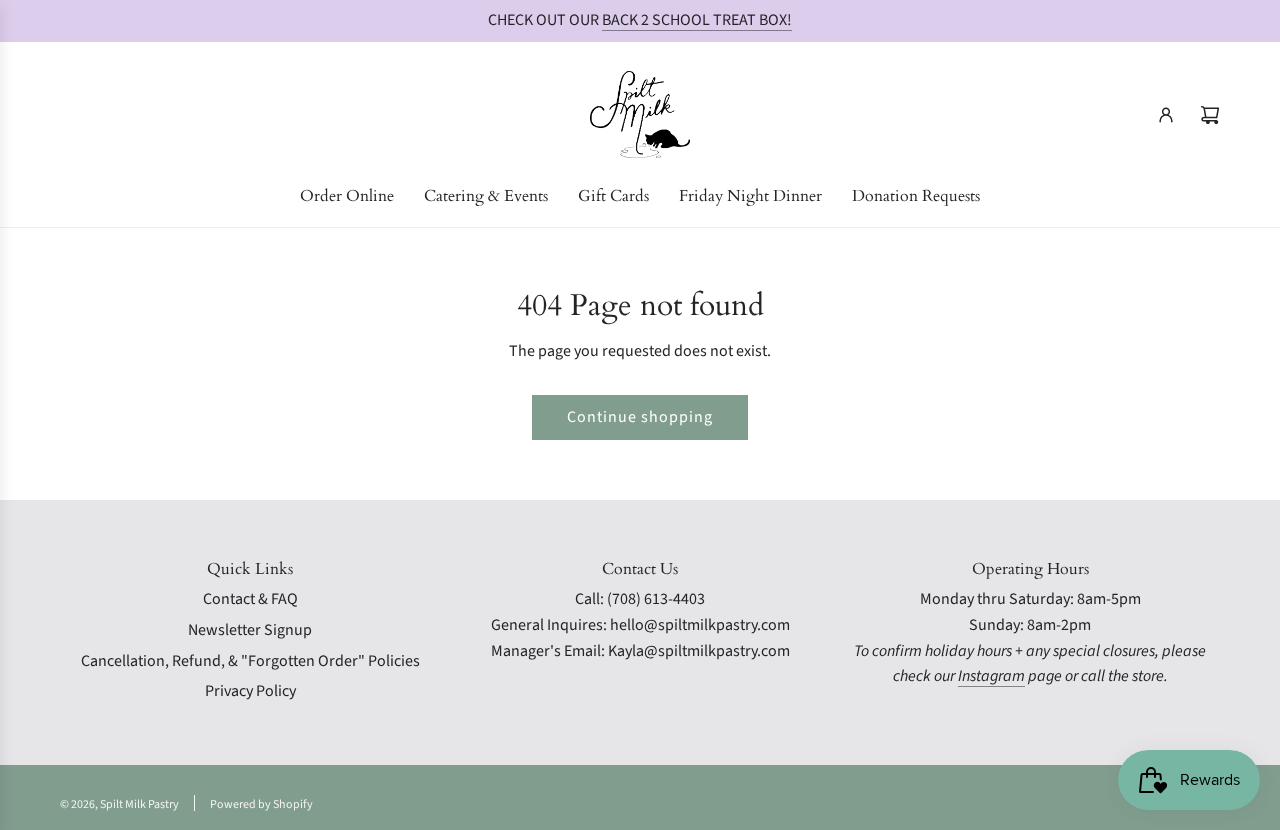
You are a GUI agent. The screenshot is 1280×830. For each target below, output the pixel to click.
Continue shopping (640, 417)
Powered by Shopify (261, 804)
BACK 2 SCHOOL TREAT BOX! (697, 20)
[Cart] (1210, 115)
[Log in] (1166, 115)
